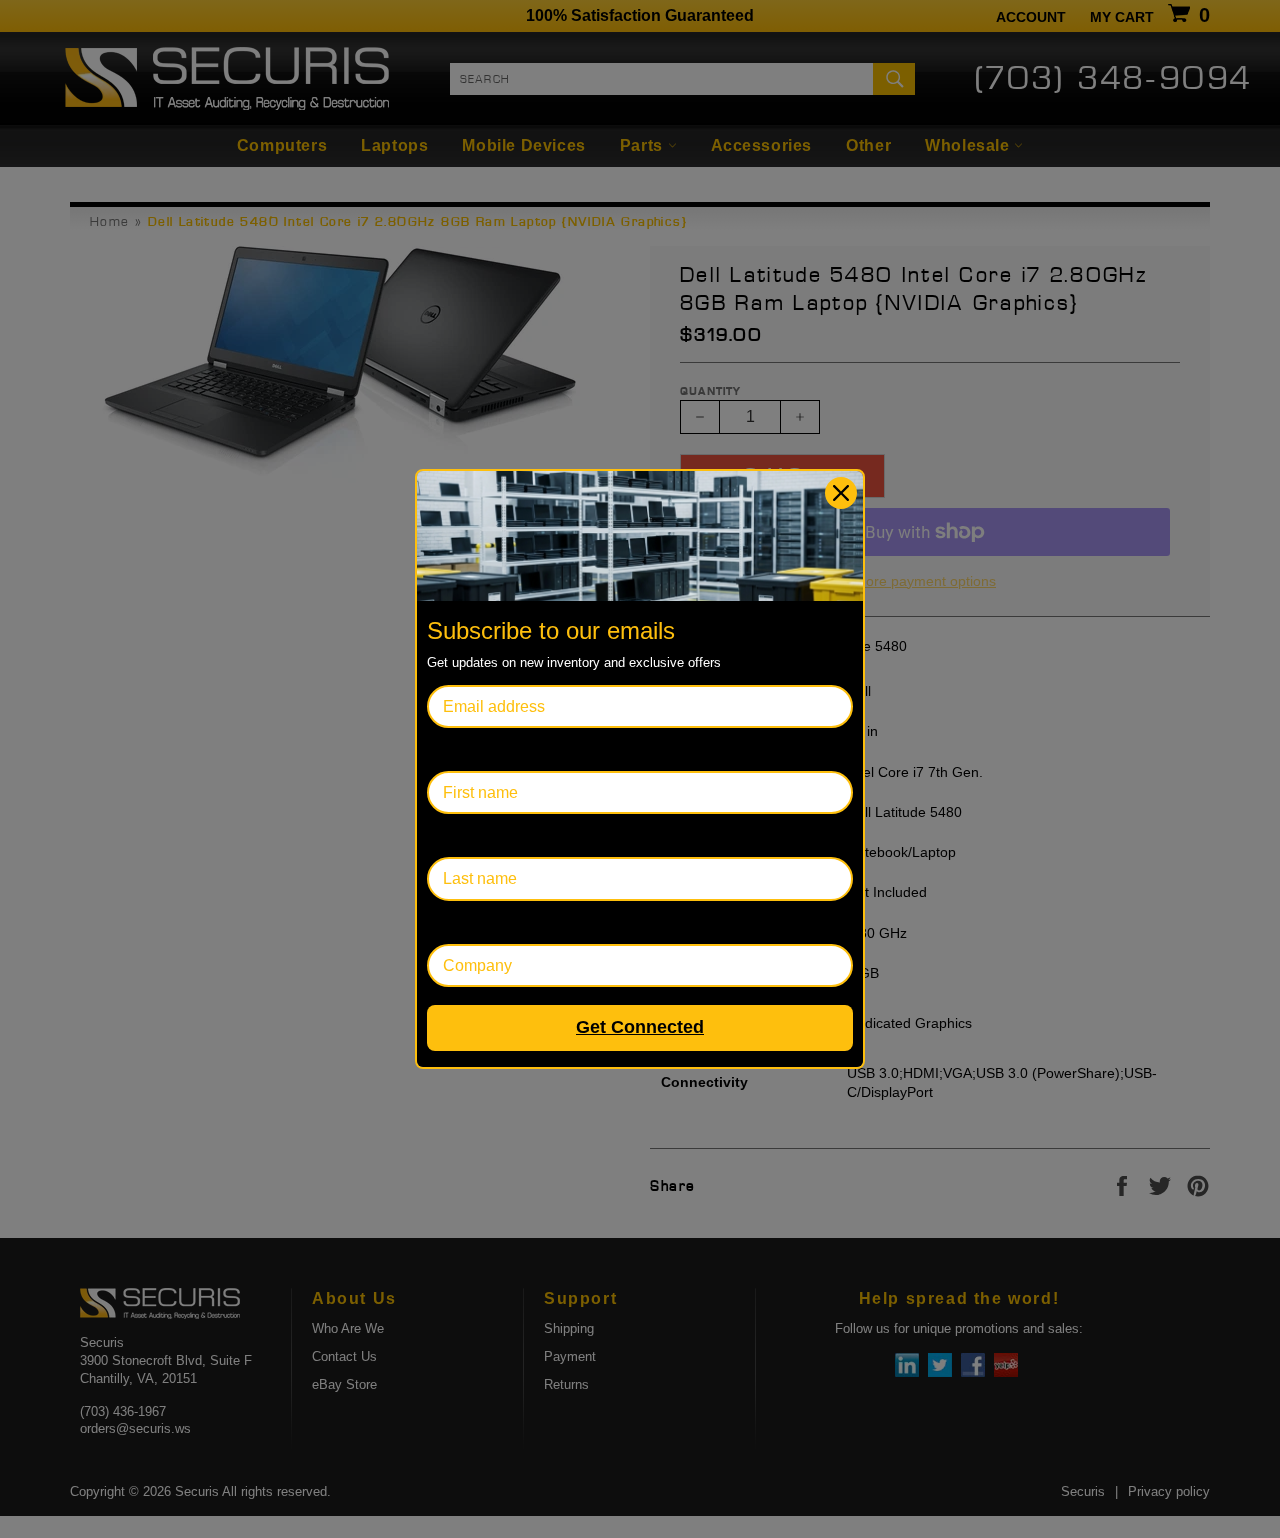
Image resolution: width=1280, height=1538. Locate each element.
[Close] (841, 493)
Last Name (465, 835)
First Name (466, 749)
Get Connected (640, 1027)
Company (461, 922)
